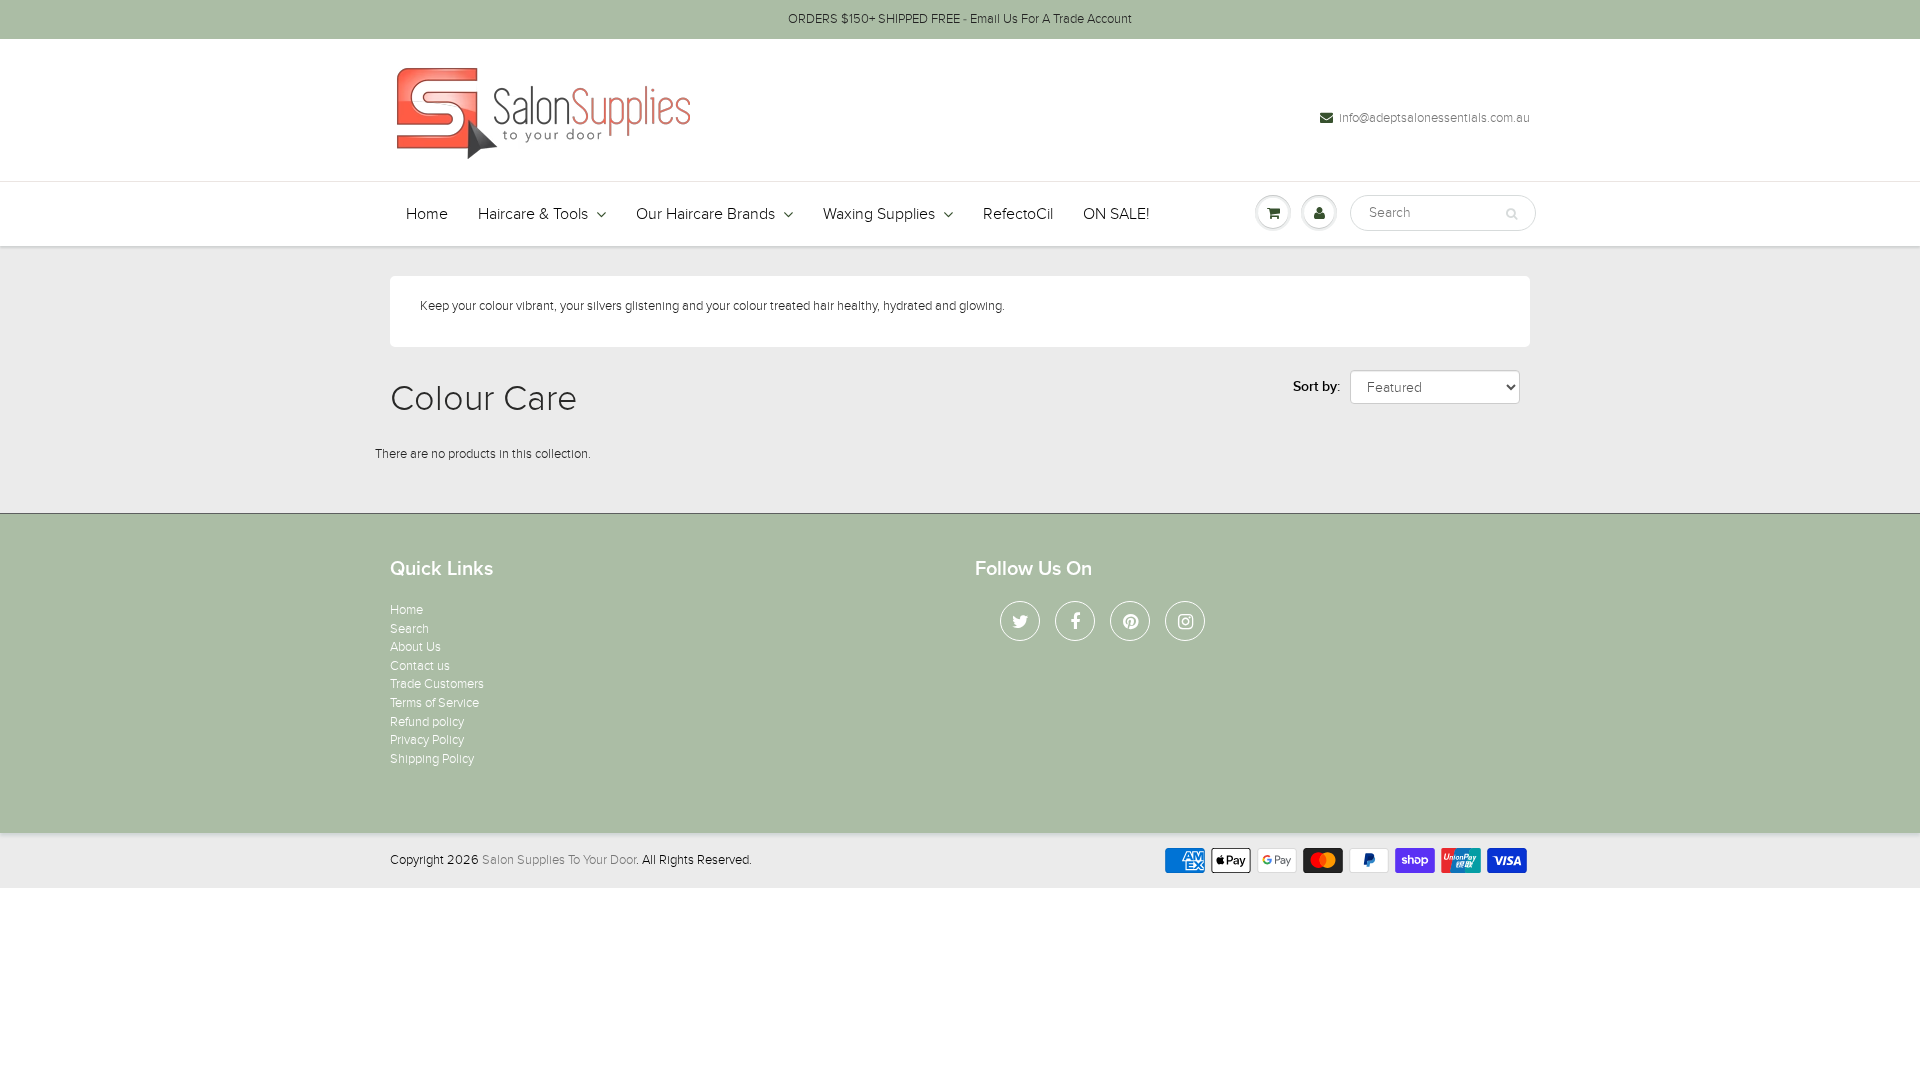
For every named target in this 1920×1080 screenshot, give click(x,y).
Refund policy (427, 722)
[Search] (1511, 214)
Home (427, 214)
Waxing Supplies (879, 214)
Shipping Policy (432, 759)
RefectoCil (1018, 214)
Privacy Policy (427, 740)
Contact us (420, 666)
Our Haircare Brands (705, 214)
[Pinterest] (1130, 621)
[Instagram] (1185, 621)
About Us (415, 647)
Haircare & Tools (533, 214)
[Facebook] (1075, 621)
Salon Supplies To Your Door (559, 860)
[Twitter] (1020, 621)
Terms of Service (434, 703)
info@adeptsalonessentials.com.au (1434, 118)
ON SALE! (1116, 214)
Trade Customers (437, 684)
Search (409, 629)
